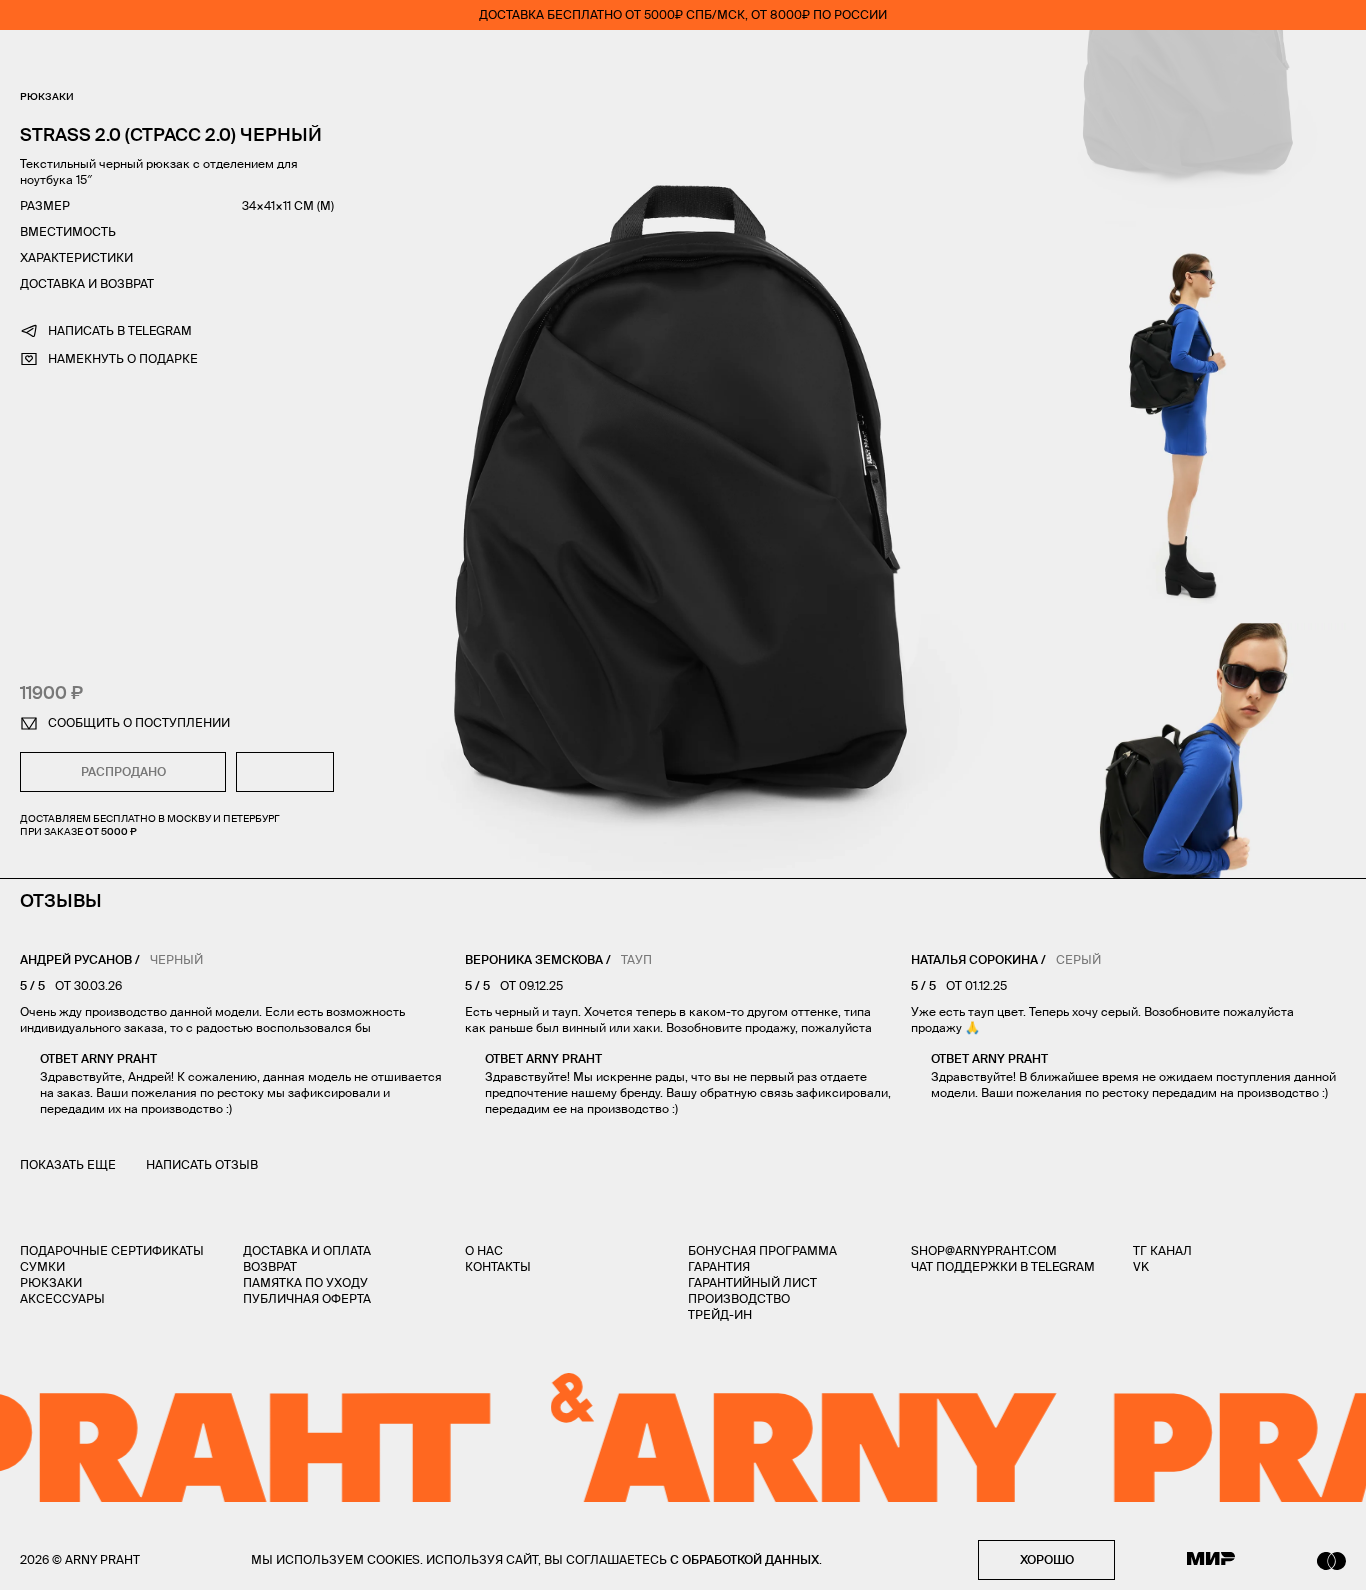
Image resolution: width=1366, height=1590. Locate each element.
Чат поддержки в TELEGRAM (1003, 1266)
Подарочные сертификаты (112, 1250)
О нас (484, 1250)
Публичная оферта (307, 1298)
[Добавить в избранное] (285, 772)
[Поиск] (86, 60)
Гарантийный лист (752, 1282)
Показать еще (68, 1164)
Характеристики (76, 257)
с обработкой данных (744, 1559)
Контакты (498, 1266)
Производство (739, 1298)
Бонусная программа (762, 1250)
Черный (176, 959)
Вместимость (68, 231)
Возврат (270, 1266)
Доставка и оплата (307, 1250)
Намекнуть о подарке (123, 358)
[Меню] (29, 60)
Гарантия (719, 1266)
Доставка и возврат (87, 283)
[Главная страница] (683, 60)
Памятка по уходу (305, 1282)
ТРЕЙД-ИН (720, 1314)
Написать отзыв (202, 1164)
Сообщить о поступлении (139, 722)
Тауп (636, 959)
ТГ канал (1162, 1250)
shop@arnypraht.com (984, 1250)
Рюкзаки (47, 96)
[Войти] (1280, 60)
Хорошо (1047, 1559)
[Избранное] (1220, 60)
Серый (1078, 959)
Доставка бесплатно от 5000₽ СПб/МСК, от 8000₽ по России (683, 14)
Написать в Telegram (120, 330)
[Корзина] (1337, 60)
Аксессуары (62, 1298)
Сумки (42, 1266)
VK (1141, 1266)
